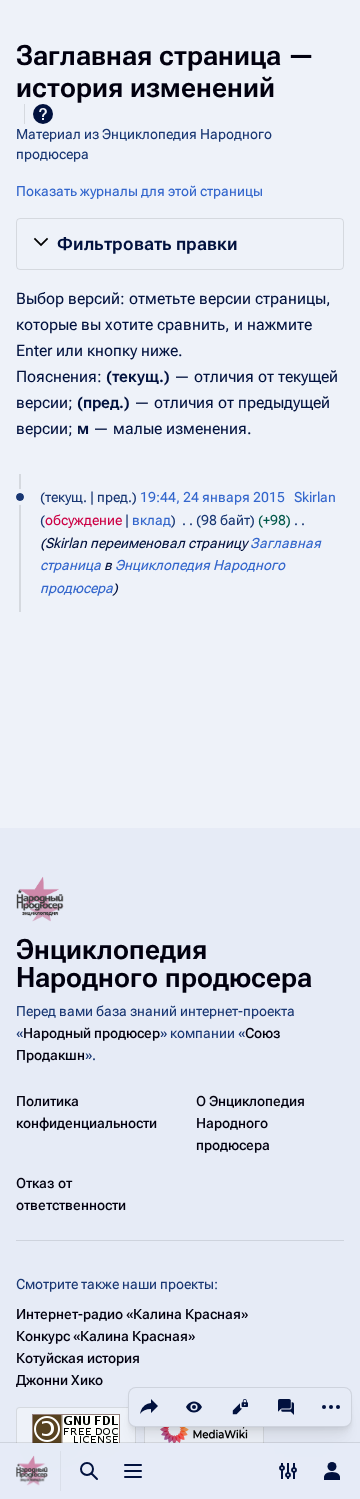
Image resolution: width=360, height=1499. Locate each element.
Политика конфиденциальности (86, 1112)
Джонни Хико (59, 1380)
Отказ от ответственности (71, 1194)
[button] (180, 244)
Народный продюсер (91, 1033)
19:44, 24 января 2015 (212, 497)
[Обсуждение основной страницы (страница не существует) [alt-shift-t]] (286, 1407)
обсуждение (83, 520)
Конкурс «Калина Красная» (105, 1336)
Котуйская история (78, 1358)
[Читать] (194, 1407)
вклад (151, 520)
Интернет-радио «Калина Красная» (132, 1314)
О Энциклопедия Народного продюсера (250, 1123)
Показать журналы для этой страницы (139, 191)
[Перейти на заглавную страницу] (32, 1471)
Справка (43, 114)
